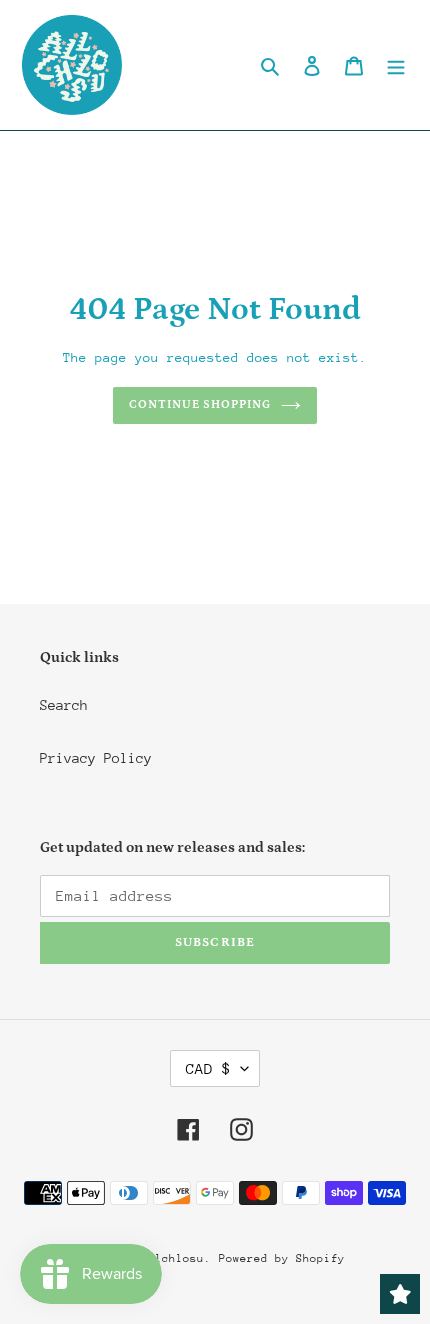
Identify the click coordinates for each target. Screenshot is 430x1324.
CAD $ (208, 1068)
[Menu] (396, 65)
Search (64, 705)
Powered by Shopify (282, 1258)
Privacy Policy (96, 758)
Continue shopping (200, 404)
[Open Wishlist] (400, 1294)
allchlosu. (176, 1258)
